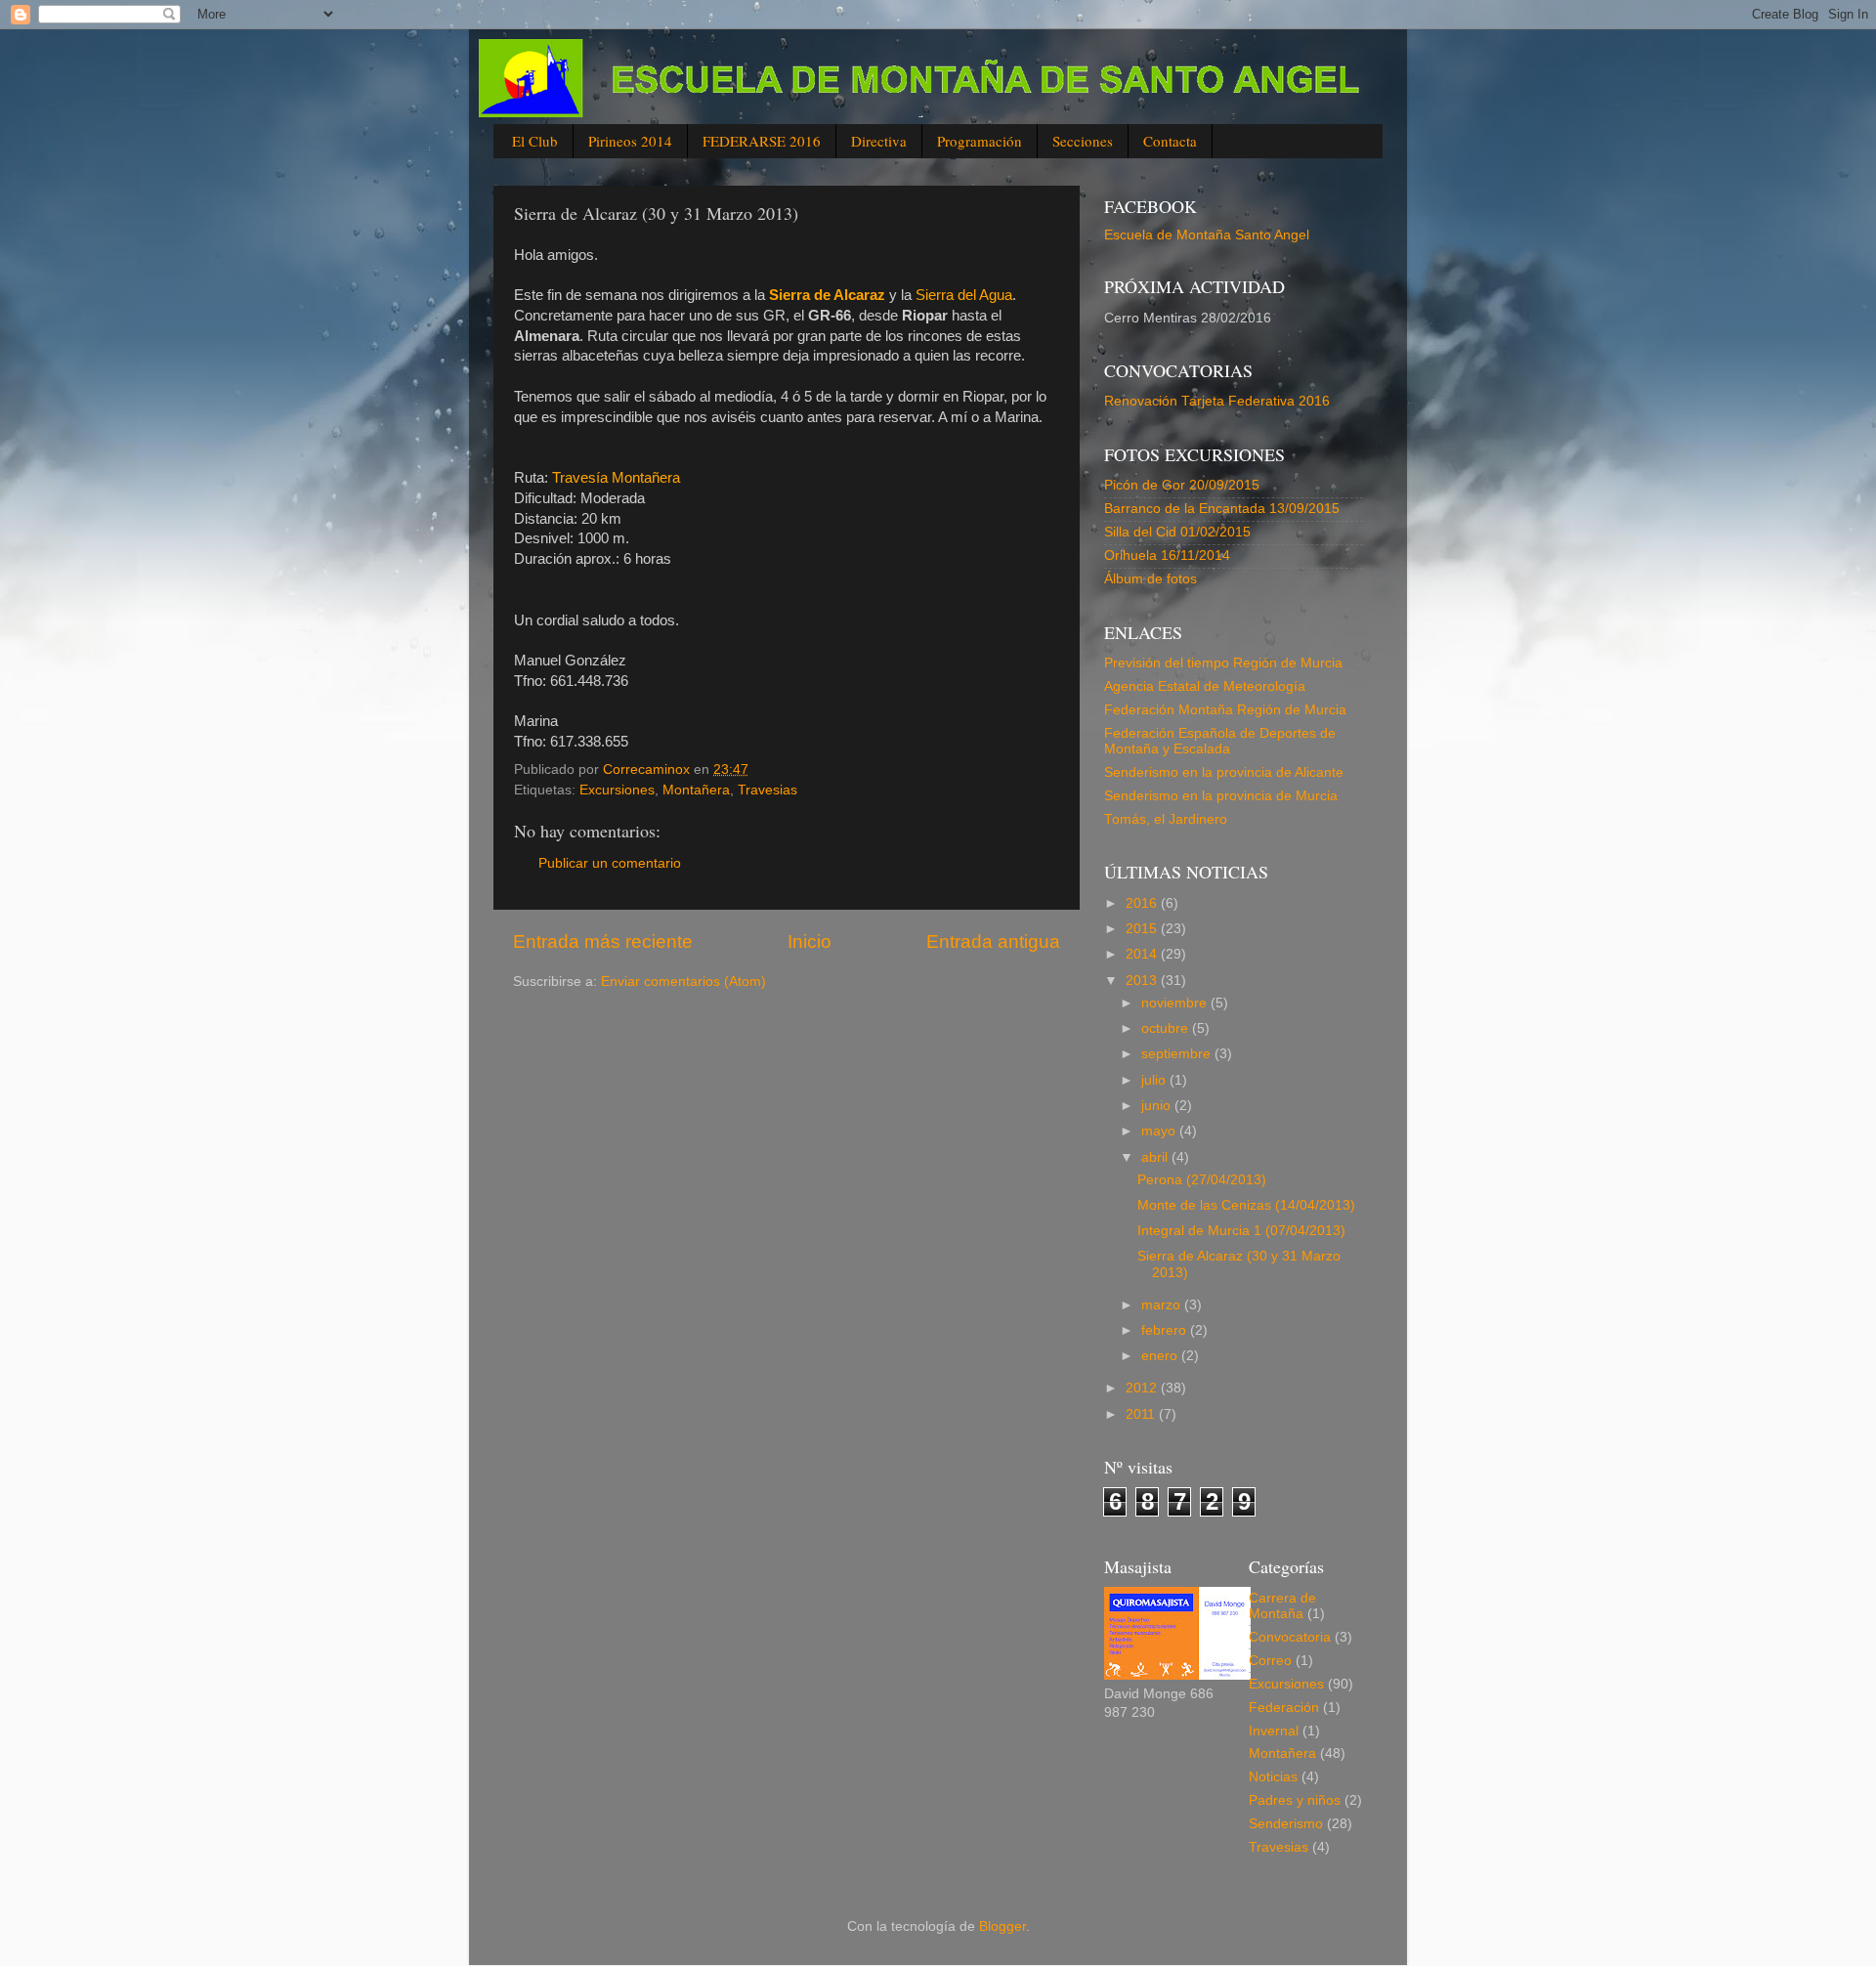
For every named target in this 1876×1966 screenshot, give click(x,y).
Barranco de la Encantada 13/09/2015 (1222, 509)
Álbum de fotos (1151, 579)
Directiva (879, 141)
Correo (1270, 1661)
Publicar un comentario (610, 863)
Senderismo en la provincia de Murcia (1221, 796)
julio (1155, 1080)
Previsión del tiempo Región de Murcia (1223, 663)
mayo (1160, 1131)
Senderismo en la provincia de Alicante (1224, 772)
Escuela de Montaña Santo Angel (1207, 235)
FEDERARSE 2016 (762, 141)
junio (1158, 1106)
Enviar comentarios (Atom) (683, 982)
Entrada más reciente (603, 941)
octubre (1167, 1028)
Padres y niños (1295, 1800)
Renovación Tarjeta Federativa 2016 (1217, 401)
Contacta (1170, 141)
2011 (1142, 1414)
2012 (1143, 1388)
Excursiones (617, 790)
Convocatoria (1290, 1637)
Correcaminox (648, 769)
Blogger (1002, 1926)
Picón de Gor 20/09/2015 (1182, 485)
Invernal (1274, 1731)
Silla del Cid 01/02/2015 (1177, 532)
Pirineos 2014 (630, 141)
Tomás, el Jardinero (1166, 819)
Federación (1284, 1708)
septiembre (1178, 1054)
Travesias (767, 790)
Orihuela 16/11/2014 (1167, 556)
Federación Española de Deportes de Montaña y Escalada (1220, 741)
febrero (1166, 1330)
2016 (1143, 903)
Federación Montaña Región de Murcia (1225, 710)
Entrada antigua (993, 941)
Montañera (696, 790)
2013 (1143, 981)
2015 (1143, 929)
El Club (535, 141)
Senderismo (1286, 1824)
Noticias (1273, 1777)
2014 (1143, 954)
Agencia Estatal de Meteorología (1205, 686)
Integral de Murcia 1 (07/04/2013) (1241, 1231)
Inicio (810, 941)
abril (1156, 1157)
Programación (980, 141)
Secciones (1083, 141)
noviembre (1176, 1003)
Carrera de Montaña (1282, 1606)
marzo (1163, 1305)
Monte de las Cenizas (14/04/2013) (1246, 1205)
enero (1161, 1356)
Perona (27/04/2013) (1202, 1180)
